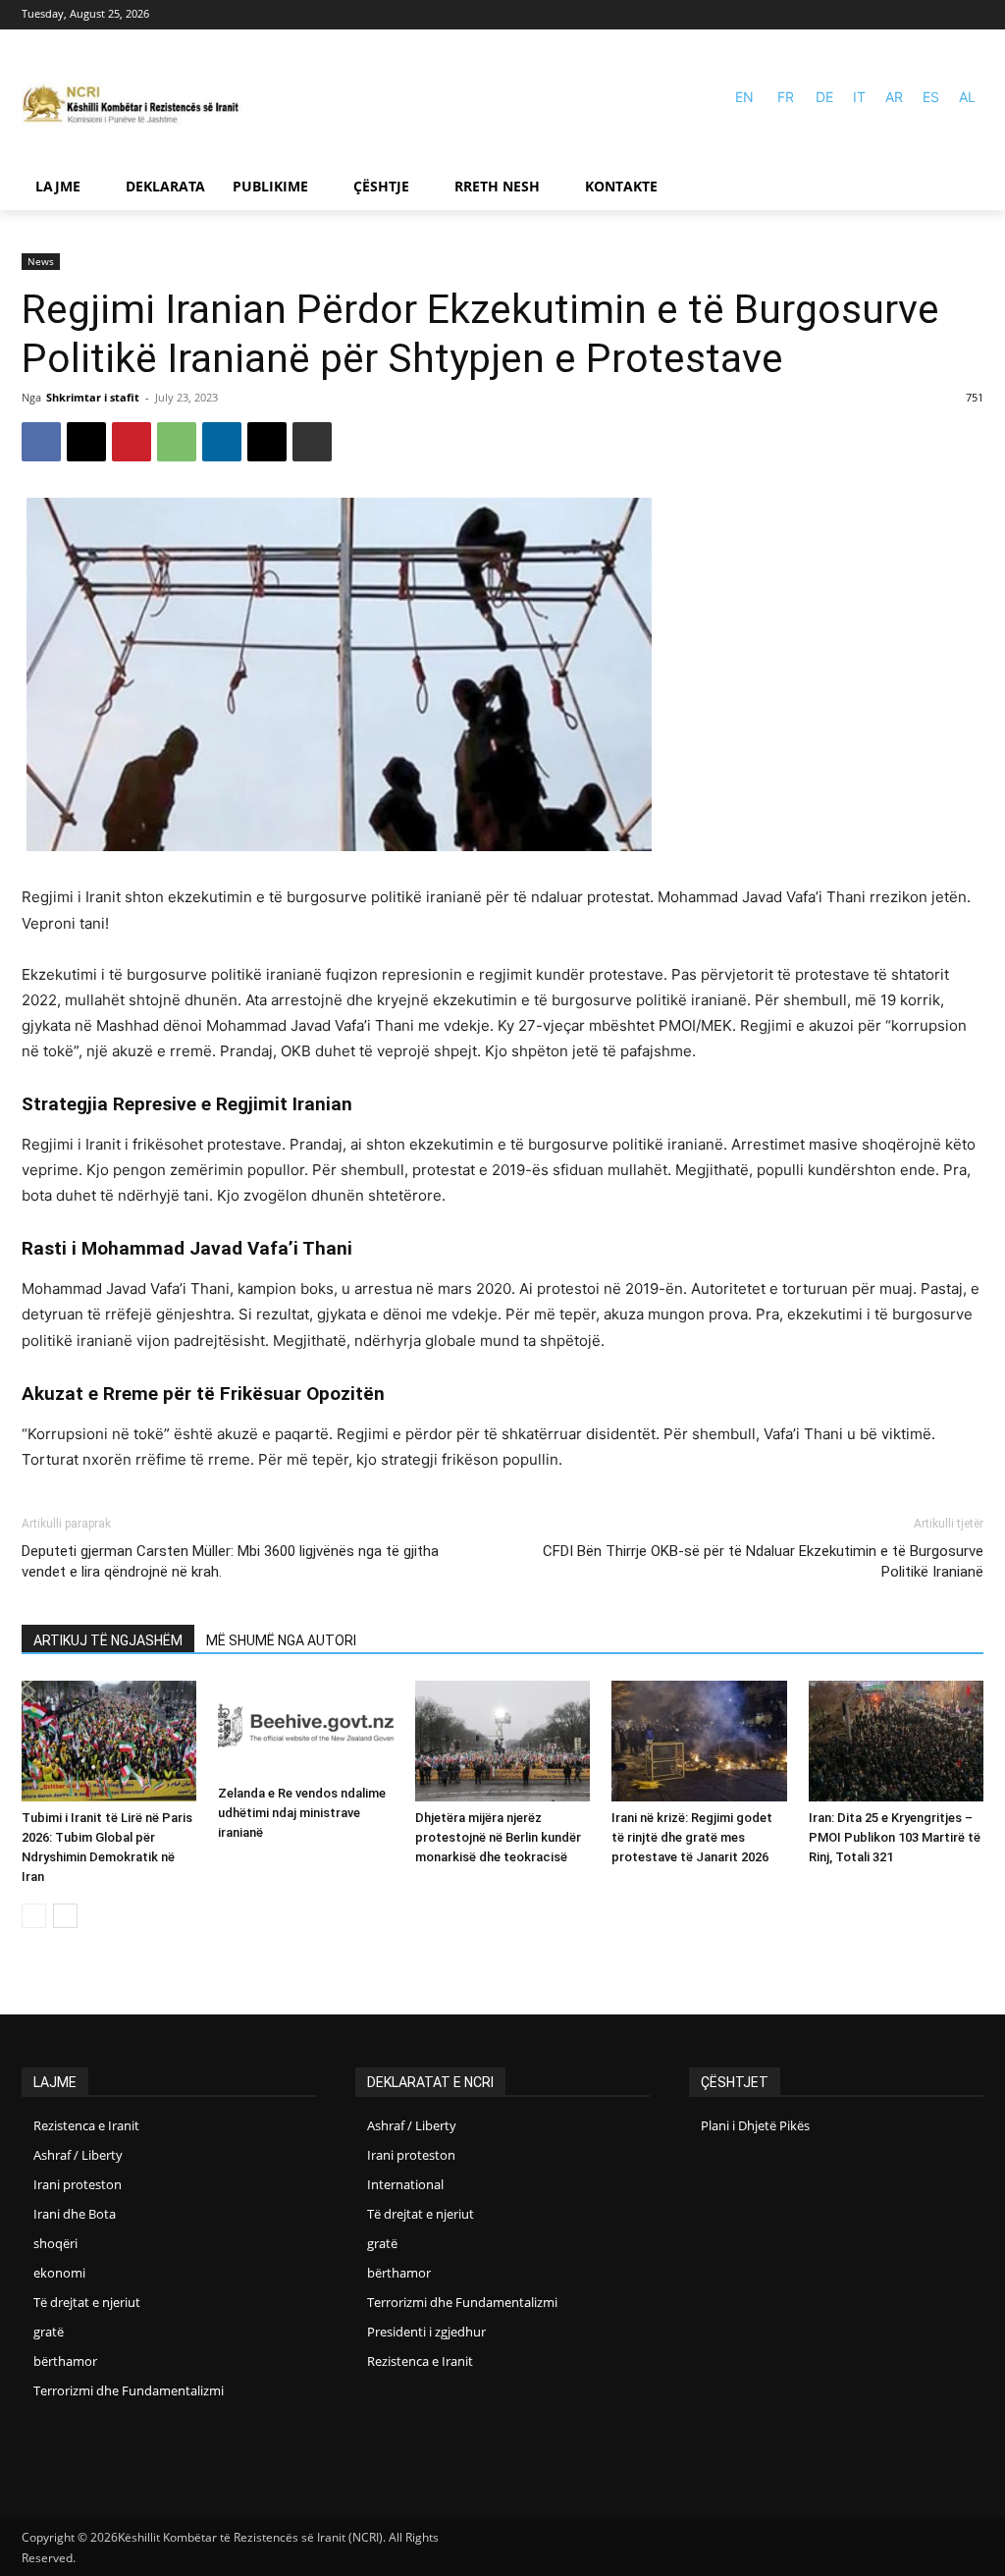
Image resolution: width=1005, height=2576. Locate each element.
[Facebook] (943, 15)
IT (859, 97)
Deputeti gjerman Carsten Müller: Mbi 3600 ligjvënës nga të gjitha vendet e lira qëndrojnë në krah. (230, 1561)
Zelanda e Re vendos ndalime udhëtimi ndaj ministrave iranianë (302, 1813)
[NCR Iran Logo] (137, 106)
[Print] (312, 442)
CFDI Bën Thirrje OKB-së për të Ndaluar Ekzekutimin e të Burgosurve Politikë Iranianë (763, 1561)
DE (824, 97)
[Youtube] (971, 15)
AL (967, 97)
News (41, 261)
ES (931, 97)
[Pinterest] (132, 442)
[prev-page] (34, 1916)
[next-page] (65, 1916)
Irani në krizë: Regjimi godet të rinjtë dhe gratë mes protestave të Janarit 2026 (692, 1837)
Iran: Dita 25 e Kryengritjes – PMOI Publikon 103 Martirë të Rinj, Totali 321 (895, 1837)
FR (786, 97)
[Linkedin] (222, 442)
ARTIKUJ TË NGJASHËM (108, 1640)
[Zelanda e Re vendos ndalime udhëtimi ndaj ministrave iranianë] (305, 1729)
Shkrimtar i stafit (93, 397)
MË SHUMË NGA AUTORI (281, 1640)
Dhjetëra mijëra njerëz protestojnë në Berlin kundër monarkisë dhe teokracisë (498, 1837)
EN (744, 97)
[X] (86, 442)
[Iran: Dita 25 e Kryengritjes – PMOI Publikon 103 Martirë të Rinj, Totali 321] (896, 1741)
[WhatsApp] (177, 442)
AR (894, 97)
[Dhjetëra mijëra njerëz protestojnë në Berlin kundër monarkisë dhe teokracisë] (502, 1741)
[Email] (267, 442)
